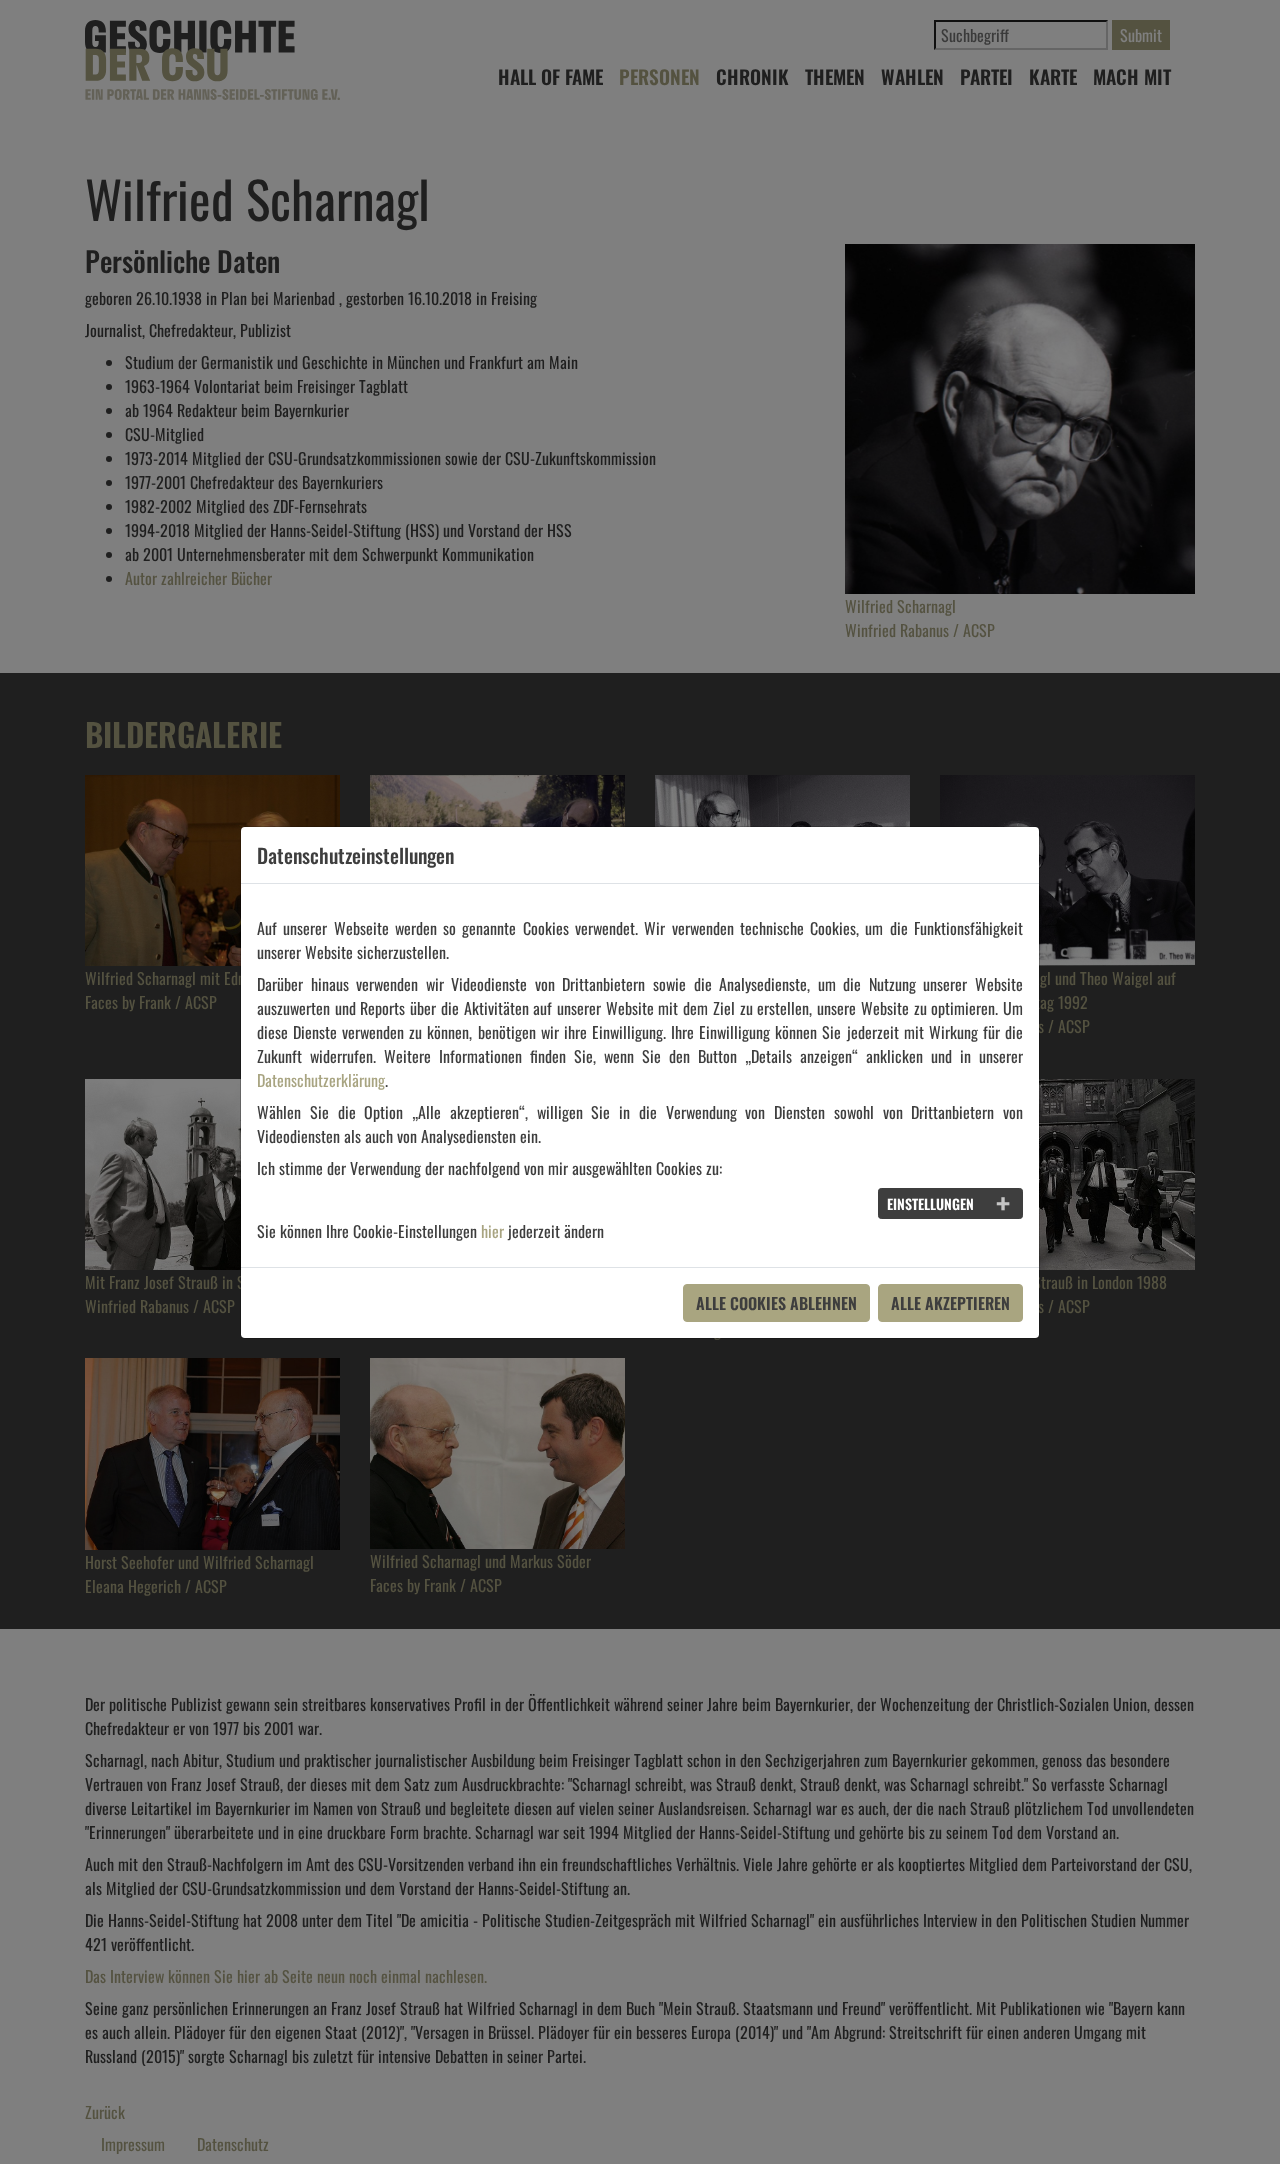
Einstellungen (930, 1203)
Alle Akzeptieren (950, 1303)
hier (492, 1231)
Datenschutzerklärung (321, 1080)
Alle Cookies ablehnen (776, 1303)
